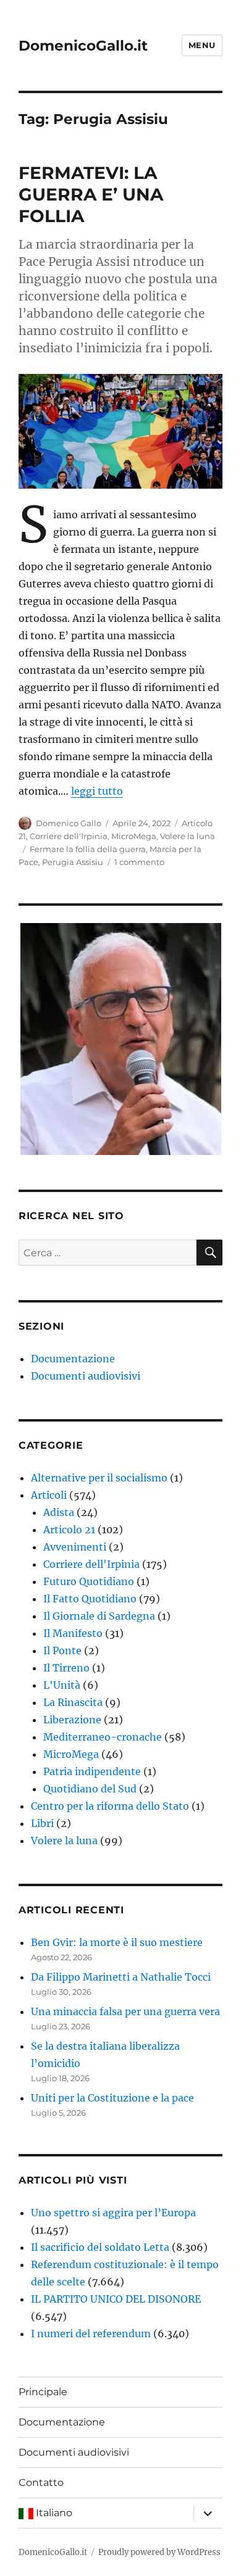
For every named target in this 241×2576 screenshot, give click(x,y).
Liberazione (72, 1720)
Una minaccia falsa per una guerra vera (125, 2011)
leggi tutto (97, 791)
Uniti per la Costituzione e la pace (112, 2098)
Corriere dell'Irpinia (69, 836)
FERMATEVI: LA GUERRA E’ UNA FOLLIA (91, 194)
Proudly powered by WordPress (159, 2552)
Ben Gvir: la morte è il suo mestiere (117, 1942)
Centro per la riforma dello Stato (110, 1806)
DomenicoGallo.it (83, 46)
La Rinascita (73, 1702)
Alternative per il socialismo (99, 1478)
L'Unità (62, 1685)
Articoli (49, 1495)
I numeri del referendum (91, 2334)
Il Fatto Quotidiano (90, 1599)
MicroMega (134, 836)
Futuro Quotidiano (89, 1581)
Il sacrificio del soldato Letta (100, 2247)
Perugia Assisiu (73, 862)
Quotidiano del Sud (90, 1789)
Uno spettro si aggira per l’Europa (113, 2213)
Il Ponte (62, 1650)
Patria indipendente (92, 1771)
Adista (59, 1512)
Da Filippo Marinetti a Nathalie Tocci (121, 1977)
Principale (43, 2392)
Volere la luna (188, 836)
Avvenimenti (75, 1547)
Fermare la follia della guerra (88, 849)
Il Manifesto (73, 1633)
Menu (202, 45)
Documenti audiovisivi (86, 1376)
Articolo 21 (69, 1530)
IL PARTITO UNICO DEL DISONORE (116, 2299)
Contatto (41, 2483)
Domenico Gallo (69, 823)
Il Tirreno (66, 1668)
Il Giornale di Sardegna (99, 1616)
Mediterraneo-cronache (103, 1737)
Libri (42, 1823)
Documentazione (73, 1359)
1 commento (139, 862)
